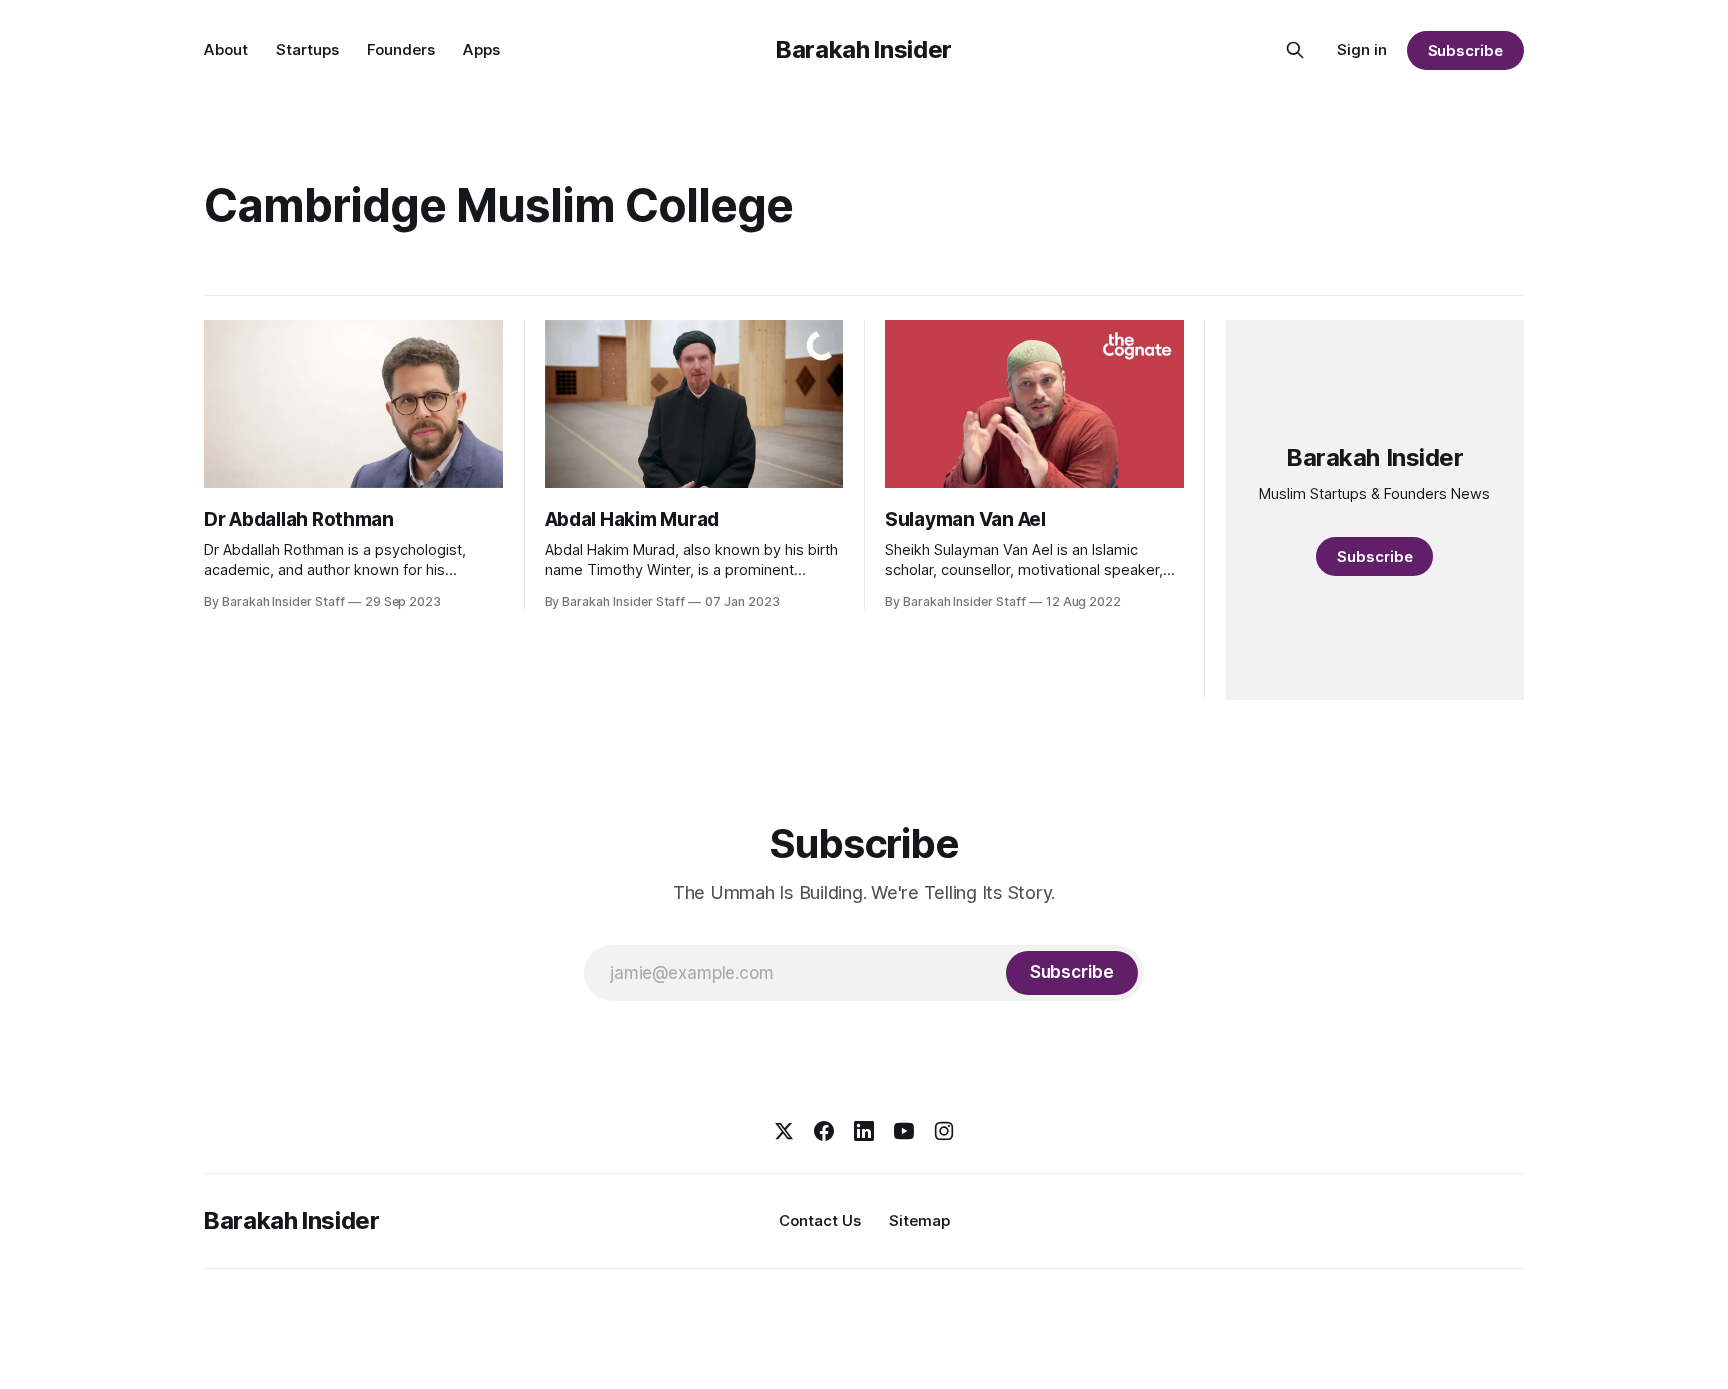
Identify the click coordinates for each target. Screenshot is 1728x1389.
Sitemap (919, 1220)
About (226, 49)
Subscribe (1465, 50)
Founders (401, 49)
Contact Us (820, 1220)
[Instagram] (944, 1131)
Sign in (1362, 49)
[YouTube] (904, 1131)
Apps (481, 49)
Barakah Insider (864, 49)
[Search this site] (1295, 50)
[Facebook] (824, 1131)
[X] (784, 1131)
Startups (307, 49)
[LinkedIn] (864, 1131)
